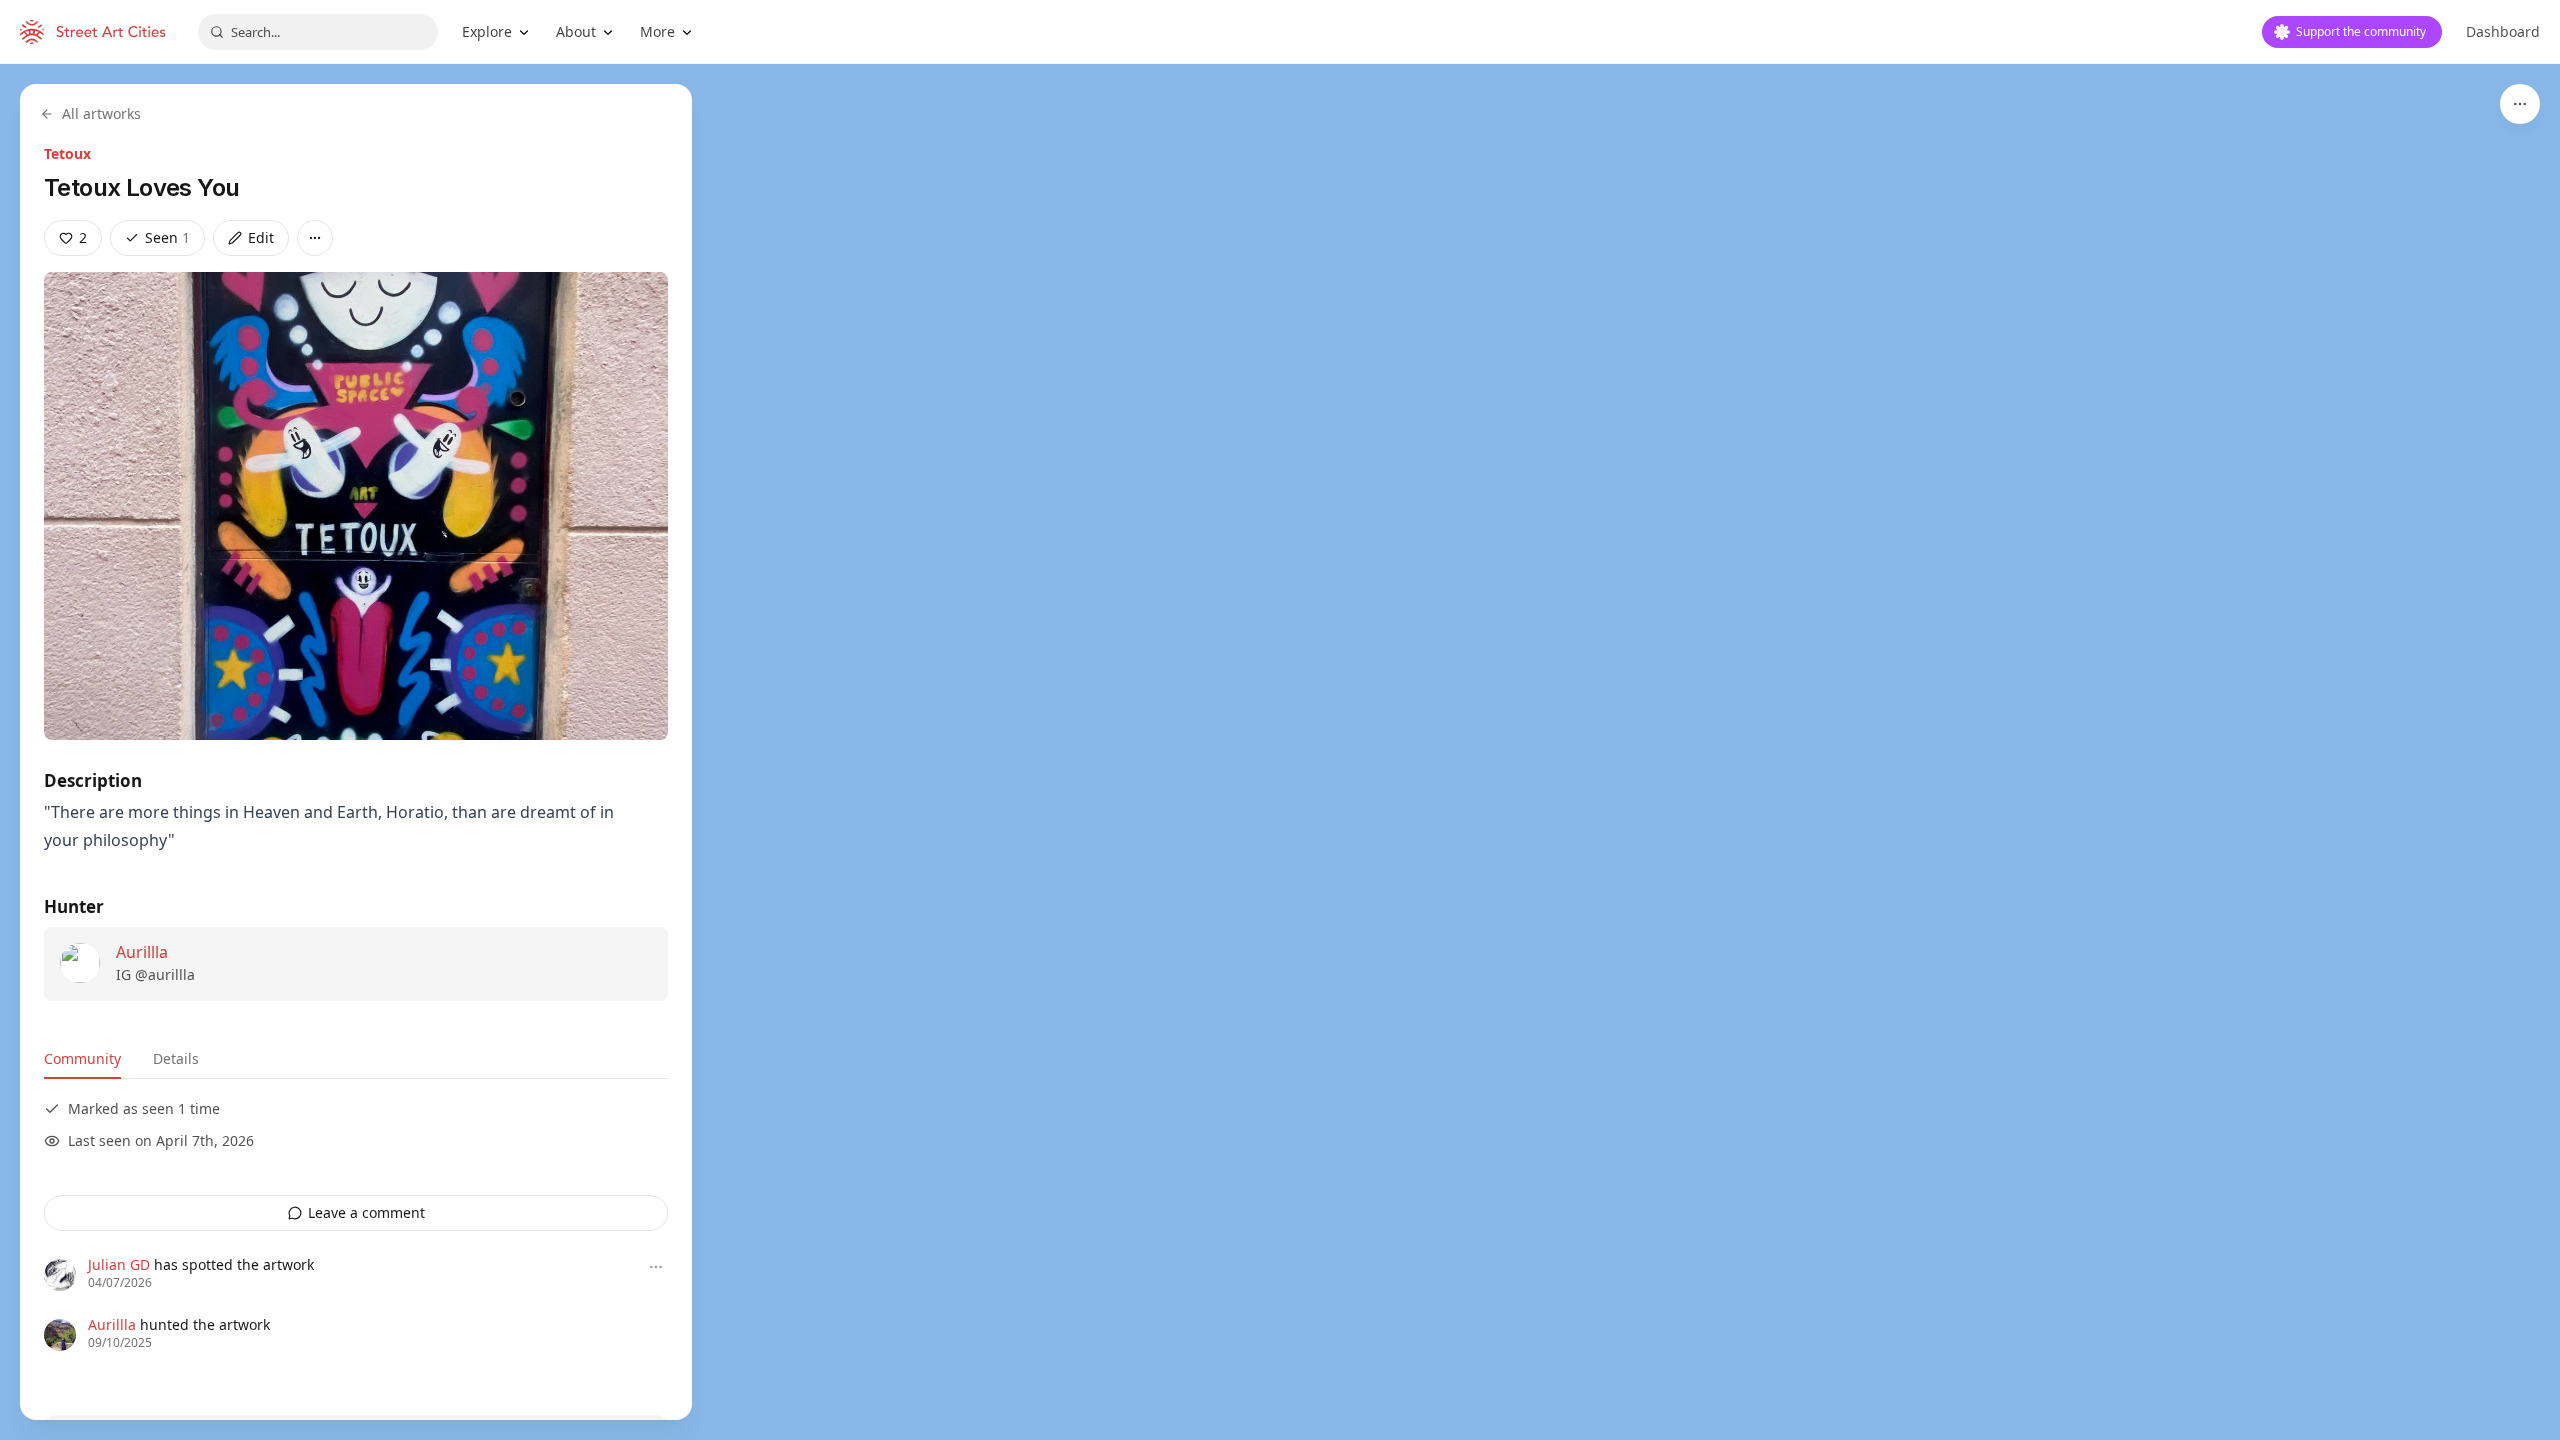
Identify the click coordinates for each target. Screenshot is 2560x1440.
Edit (261, 237)
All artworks (101, 113)
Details (176, 1058)
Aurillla (142, 952)
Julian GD (119, 1264)
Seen (167, 237)
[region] (1280, 752)
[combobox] (318, 32)
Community (82, 1058)
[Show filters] (2520, 104)
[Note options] (656, 1267)
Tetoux (67, 153)
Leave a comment (366, 1212)
